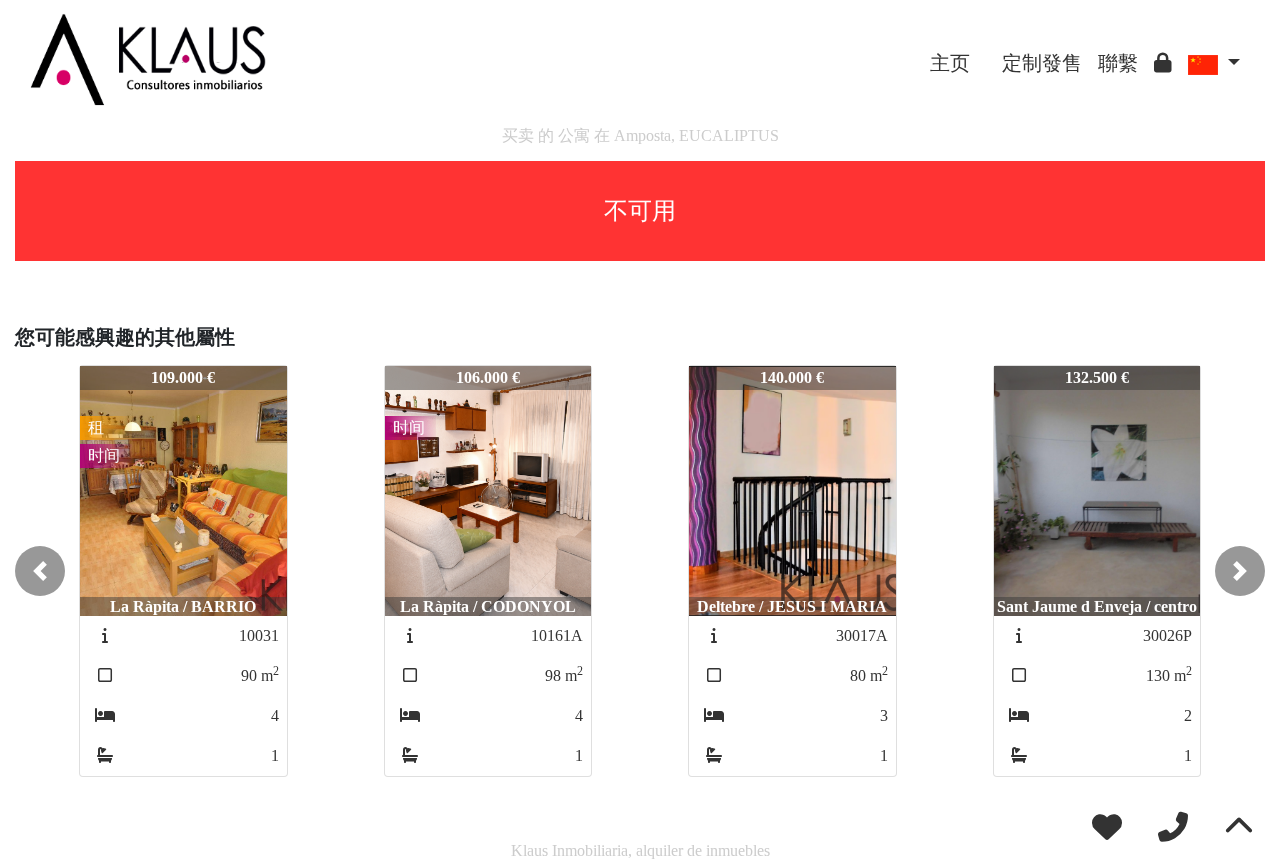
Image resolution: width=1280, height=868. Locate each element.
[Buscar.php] (986, 48)
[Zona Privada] (1163, 63)
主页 (950, 63)
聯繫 (1118, 63)
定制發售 (1042, 63)
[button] (40, 571)
